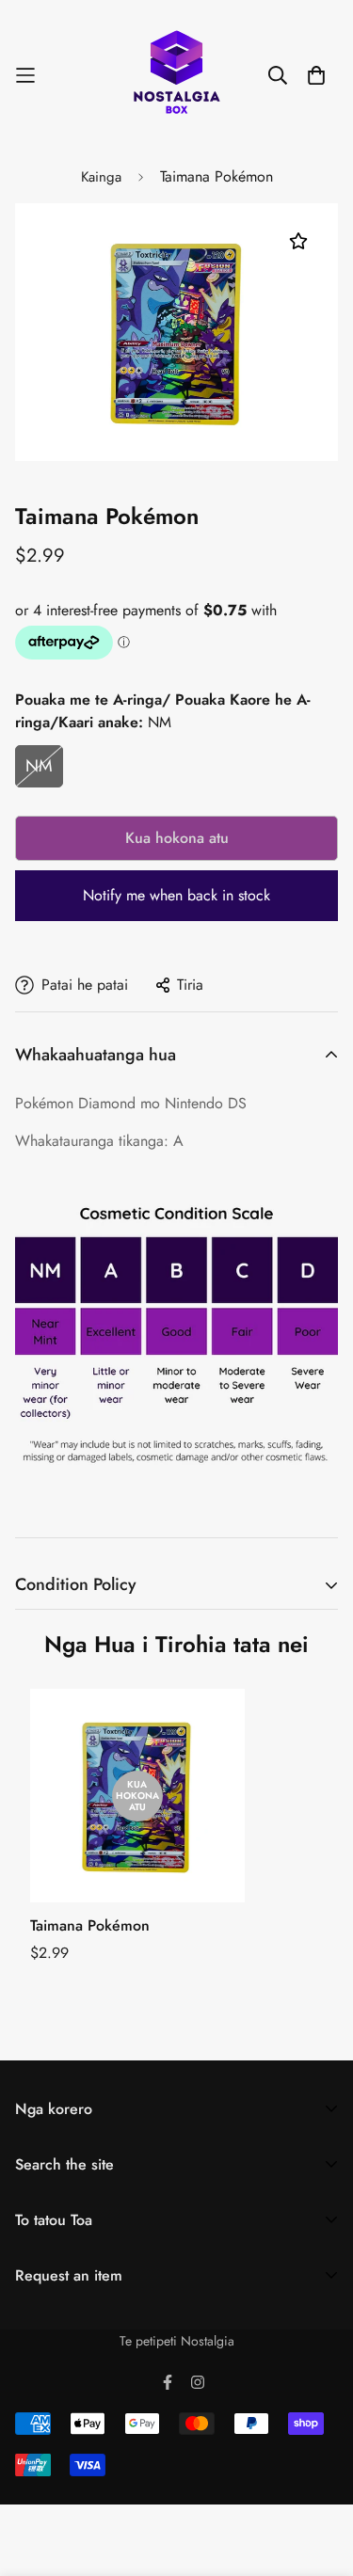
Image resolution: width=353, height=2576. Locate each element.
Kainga (101, 177)
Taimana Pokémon (90, 1925)
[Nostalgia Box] (177, 75)
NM (39, 766)
